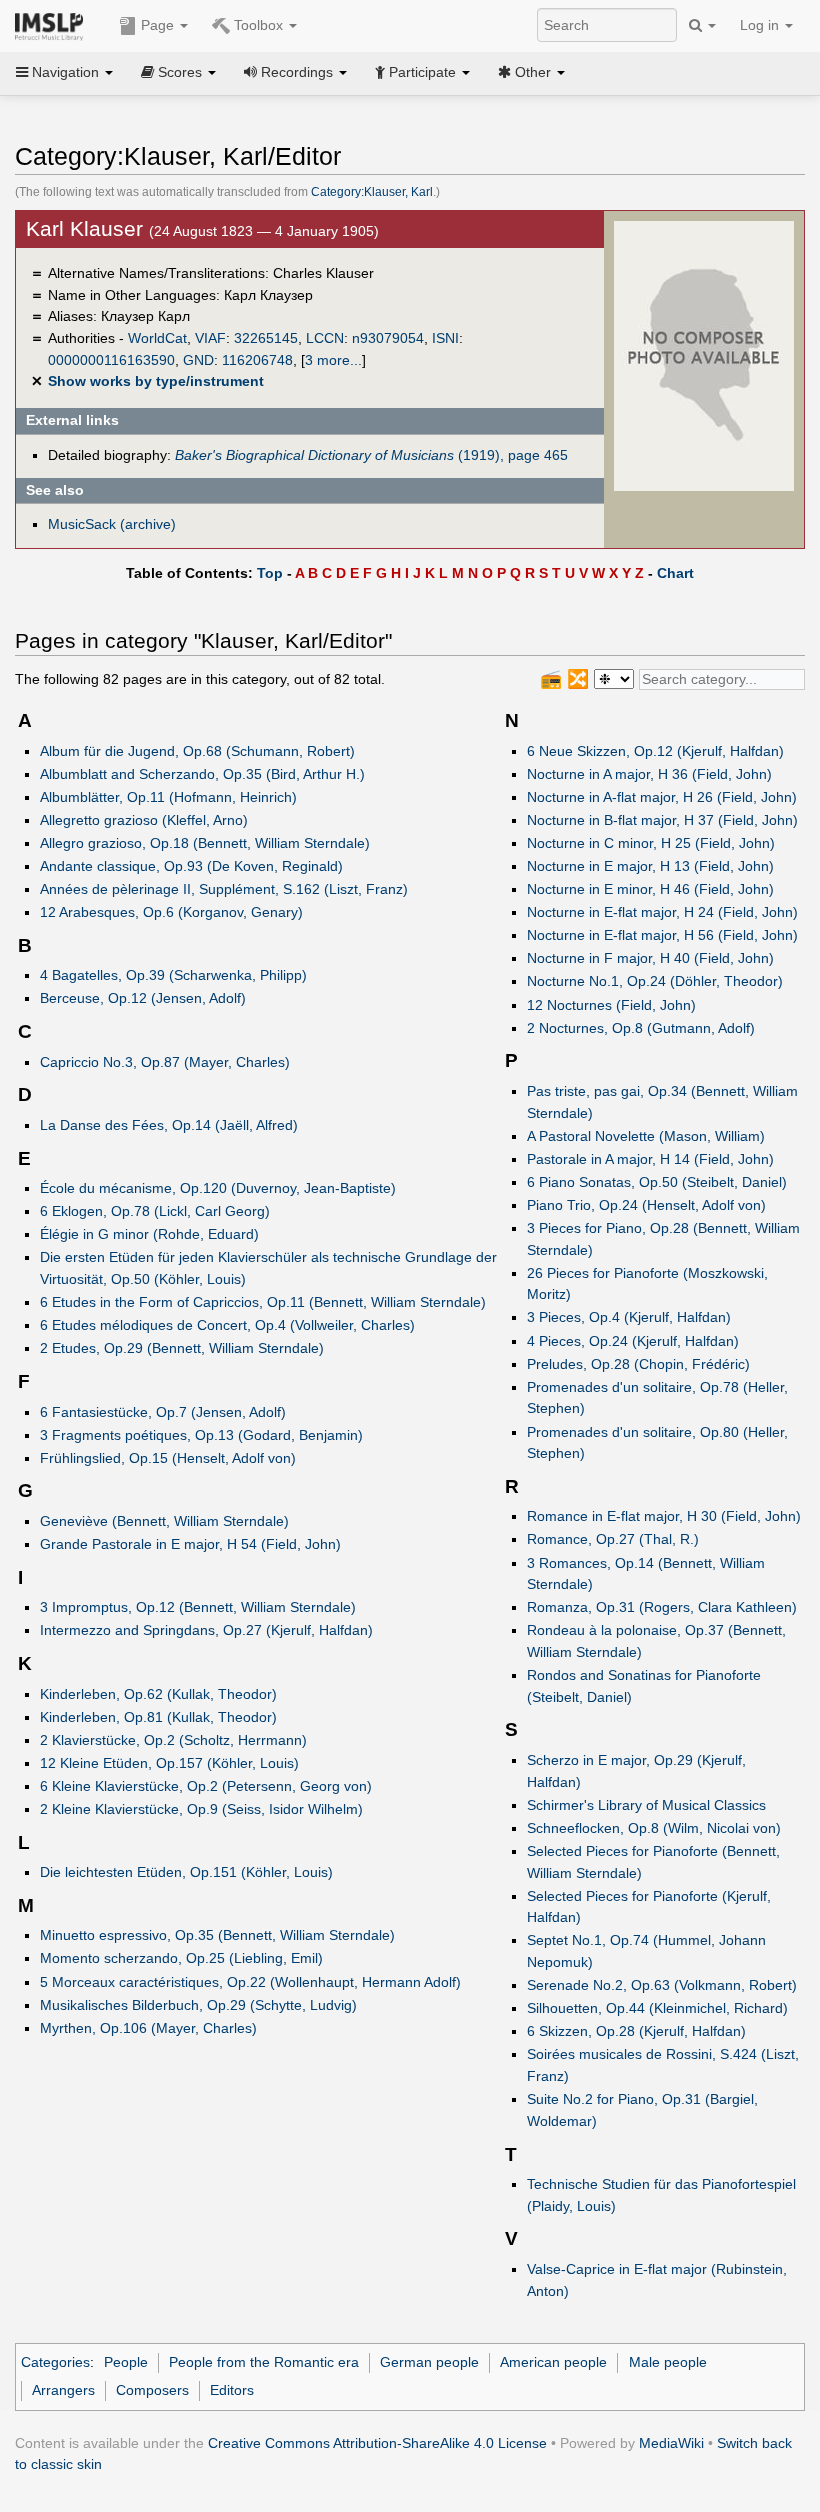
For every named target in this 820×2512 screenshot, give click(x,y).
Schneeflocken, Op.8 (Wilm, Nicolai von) (654, 1828)
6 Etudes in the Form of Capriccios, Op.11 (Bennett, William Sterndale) (263, 1302)
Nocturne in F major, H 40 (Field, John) (650, 958)
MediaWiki (671, 2443)
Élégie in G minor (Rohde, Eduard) (149, 1234)
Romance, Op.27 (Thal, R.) (613, 1539)
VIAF (210, 338)
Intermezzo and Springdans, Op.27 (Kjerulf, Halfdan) (206, 1630)
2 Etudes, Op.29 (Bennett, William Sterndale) (182, 1348)
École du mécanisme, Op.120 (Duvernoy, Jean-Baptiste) (218, 1188)
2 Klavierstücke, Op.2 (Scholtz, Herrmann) (173, 1740)
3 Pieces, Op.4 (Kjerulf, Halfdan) (629, 1317)
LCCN (325, 338)
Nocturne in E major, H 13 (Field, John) (650, 866)
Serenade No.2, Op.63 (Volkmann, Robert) (662, 1985)
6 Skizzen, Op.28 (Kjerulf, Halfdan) (636, 2031)
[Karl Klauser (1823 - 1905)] (704, 355)
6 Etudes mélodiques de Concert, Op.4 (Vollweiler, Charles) (227, 1325)
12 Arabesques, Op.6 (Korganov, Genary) (171, 912)
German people (429, 2362)
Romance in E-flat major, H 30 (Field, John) (664, 1516)
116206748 (257, 360)
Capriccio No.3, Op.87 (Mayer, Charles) (165, 1062)
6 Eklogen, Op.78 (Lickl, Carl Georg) (155, 1211)
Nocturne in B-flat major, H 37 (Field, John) (662, 820)
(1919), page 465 (371, 455)
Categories (55, 2362)
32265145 (266, 338)
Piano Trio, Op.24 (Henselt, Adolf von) (646, 1205)
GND (198, 360)
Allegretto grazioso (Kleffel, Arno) (144, 820)
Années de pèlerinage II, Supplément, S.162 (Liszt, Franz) (224, 889)
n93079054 (388, 338)
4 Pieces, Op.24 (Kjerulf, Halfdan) (633, 1341)
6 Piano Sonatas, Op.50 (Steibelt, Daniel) (657, 1182)
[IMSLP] (53, 25)
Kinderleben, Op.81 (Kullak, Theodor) (158, 1717)
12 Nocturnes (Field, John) (611, 1005)
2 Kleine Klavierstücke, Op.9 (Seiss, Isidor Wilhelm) (201, 1809)
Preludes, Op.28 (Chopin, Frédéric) (638, 1364)
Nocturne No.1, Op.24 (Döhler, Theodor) (655, 981)
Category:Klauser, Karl (372, 192)
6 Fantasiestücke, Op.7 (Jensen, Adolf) (163, 1412)
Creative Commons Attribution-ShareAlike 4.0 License (377, 2443)
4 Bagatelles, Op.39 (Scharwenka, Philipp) (173, 975)
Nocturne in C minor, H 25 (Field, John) (651, 843)
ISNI (445, 338)
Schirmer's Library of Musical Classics (646, 1805)
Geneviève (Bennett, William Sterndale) (164, 1521)
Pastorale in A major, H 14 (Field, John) (650, 1159)
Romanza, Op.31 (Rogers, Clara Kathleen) (662, 1607)
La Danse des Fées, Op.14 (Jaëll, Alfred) (169, 1125)
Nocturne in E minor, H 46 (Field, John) (650, 889)
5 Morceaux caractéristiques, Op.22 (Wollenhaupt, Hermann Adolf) (250, 1982)
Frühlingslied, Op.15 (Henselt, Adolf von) (168, 1458)
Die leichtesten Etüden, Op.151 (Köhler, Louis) (186, 1872)
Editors (232, 2390)
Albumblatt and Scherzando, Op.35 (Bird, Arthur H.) (202, 774)
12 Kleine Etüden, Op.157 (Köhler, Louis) (169, 1763)
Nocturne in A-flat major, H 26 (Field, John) (662, 797)
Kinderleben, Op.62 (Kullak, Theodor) (158, 1694)
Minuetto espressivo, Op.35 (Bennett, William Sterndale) (217, 1935)
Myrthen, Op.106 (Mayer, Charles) (148, 2028)
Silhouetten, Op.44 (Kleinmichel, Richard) (657, 2008)
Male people (668, 2362)
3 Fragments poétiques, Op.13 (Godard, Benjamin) (201, 1435)
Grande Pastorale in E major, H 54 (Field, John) (190, 1544)
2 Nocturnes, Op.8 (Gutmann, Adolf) (641, 1028)
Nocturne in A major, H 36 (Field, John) (649, 774)
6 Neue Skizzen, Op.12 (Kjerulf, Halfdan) (655, 751)
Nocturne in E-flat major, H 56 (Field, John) (662, 935)
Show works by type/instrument (156, 381)
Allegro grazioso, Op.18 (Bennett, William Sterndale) (205, 843)
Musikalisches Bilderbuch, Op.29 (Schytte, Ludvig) (198, 2005)
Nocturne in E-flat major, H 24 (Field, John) (662, 912)
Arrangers (63, 2390)
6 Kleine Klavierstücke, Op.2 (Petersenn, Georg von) (206, 1786)
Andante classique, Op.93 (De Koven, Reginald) (191, 866)
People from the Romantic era (264, 2362)
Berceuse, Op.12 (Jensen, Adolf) (143, 998)
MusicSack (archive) (112, 524)
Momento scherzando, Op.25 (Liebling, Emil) (181, 1958)
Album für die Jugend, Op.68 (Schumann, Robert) (197, 751)
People (126, 2362)
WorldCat (157, 338)
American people (553, 2362)
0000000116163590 (111, 360)
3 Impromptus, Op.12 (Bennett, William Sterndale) (198, 1607)
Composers (152, 2390)
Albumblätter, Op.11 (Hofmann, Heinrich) (168, 797)
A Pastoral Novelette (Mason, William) (646, 1136)
